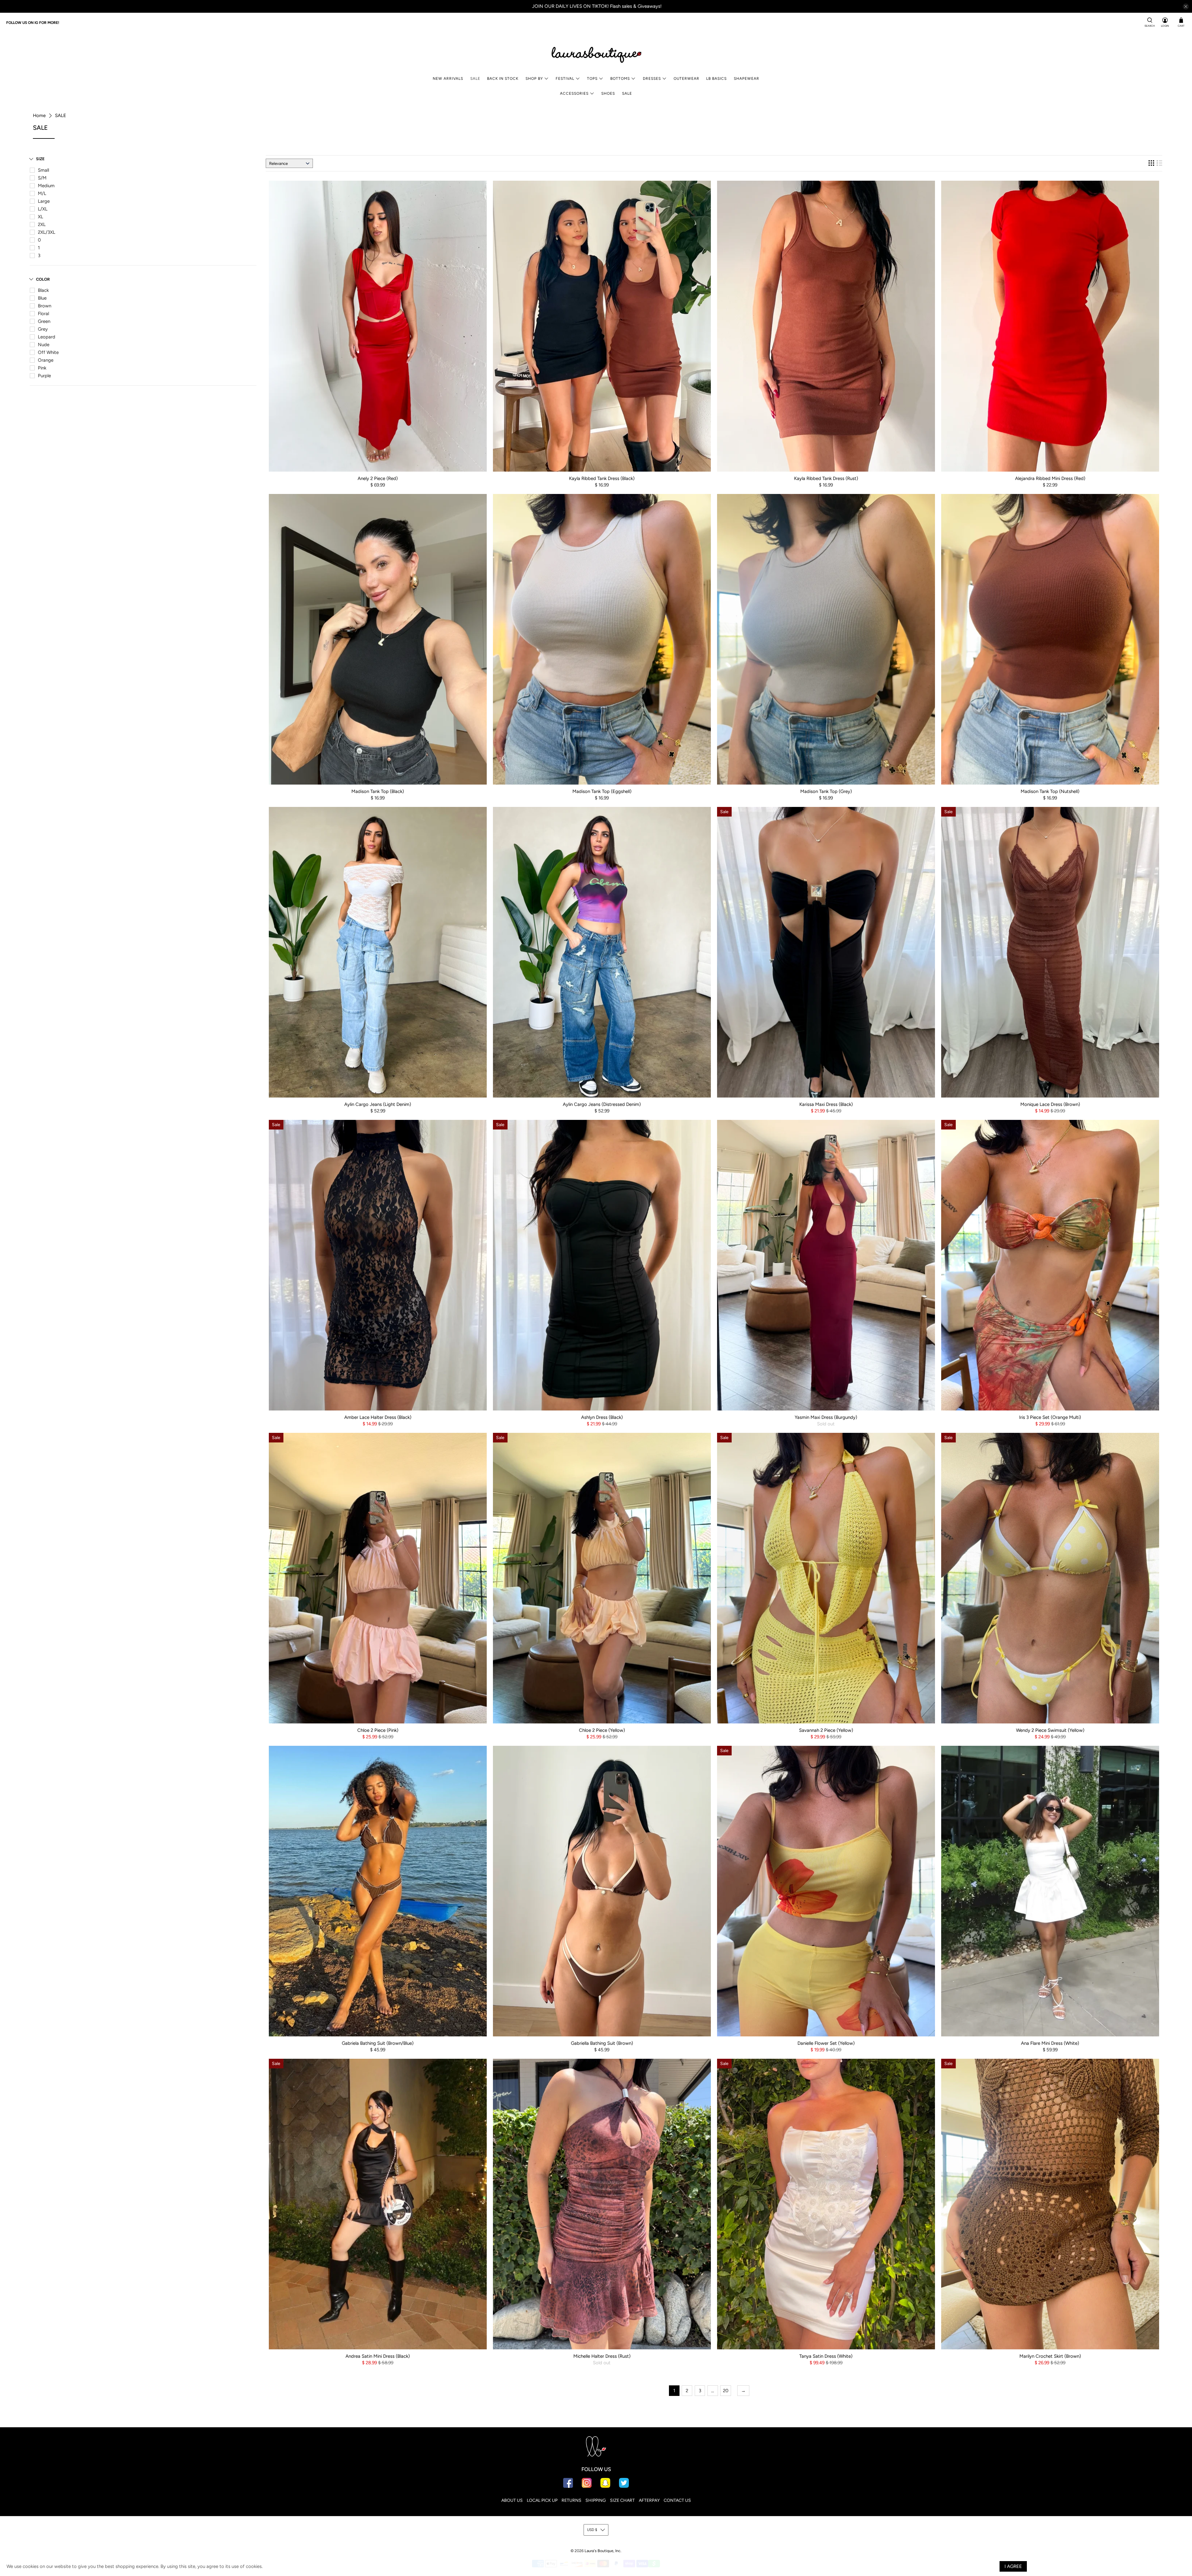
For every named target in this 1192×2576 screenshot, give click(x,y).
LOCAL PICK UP (542, 2500)
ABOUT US (512, 2500)
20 (726, 2391)
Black (43, 290)
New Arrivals (448, 79)
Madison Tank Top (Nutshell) (1050, 791)
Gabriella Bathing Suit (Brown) (602, 2043)
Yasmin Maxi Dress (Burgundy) (826, 1417)
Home (39, 116)
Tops (592, 79)
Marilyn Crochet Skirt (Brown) (1050, 2356)
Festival (565, 79)
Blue (42, 298)
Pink (42, 368)
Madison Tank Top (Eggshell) (602, 791)
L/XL (43, 209)
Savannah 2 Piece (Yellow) (826, 1730)
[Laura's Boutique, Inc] (596, 53)
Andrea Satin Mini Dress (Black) (378, 2356)
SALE (475, 79)
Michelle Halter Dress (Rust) (602, 2356)
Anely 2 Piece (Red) (378, 478)
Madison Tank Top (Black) (378, 791)
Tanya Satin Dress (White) (826, 2356)
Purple (44, 376)
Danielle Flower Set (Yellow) (826, 2043)
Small (43, 170)
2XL (42, 224)
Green (44, 321)
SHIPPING (596, 2500)
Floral (43, 314)
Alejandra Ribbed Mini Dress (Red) (1050, 478)
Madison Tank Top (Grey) (826, 791)
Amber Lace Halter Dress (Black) (378, 1417)
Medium (46, 186)
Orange (46, 360)
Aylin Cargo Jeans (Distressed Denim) (602, 1104)
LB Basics (716, 79)
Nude (44, 345)
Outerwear (686, 79)
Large (44, 201)
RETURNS (571, 2500)
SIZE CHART (622, 2500)
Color (43, 279)
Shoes (608, 93)
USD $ (592, 2530)
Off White (48, 352)
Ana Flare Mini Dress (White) (1050, 2043)
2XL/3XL (47, 232)
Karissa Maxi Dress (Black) (826, 1104)
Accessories (574, 93)
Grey (43, 329)
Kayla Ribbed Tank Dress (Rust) (826, 478)
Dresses (652, 79)
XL (41, 217)
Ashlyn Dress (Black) (602, 1417)
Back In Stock (503, 79)
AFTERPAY (649, 2500)
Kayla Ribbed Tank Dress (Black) (602, 478)
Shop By (534, 79)
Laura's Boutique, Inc (603, 2551)
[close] (1186, 7)
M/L (42, 193)
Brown (45, 306)
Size (40, 159)
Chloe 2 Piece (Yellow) (602, 1730)
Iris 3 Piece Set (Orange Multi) (1050, 1417)
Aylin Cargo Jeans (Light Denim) (378, 1104)
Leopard (47, 337)
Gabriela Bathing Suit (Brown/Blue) (378, 2043)
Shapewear (747, 79)
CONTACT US (677, 2500)
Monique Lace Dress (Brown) (1050, 1104)
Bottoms (620, 79)
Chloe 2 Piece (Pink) (378, 1730)
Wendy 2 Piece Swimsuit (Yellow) (1050, 1730)
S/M (42, 178)
